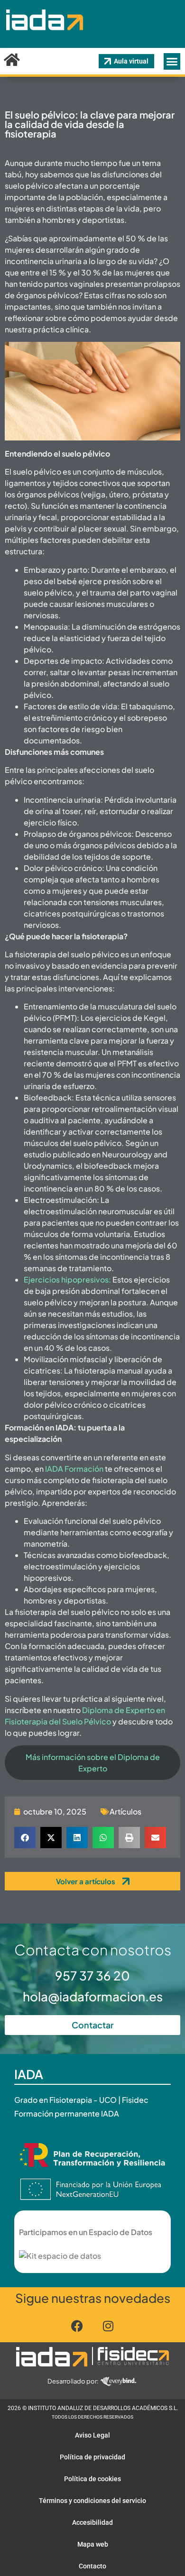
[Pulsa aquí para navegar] (52, 2356)
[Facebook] (77, 2326)
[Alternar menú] (172, 61)
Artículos (125, 1811)
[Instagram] (108, 2326)
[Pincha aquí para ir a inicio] (44, 37)
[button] (25, 1838)
